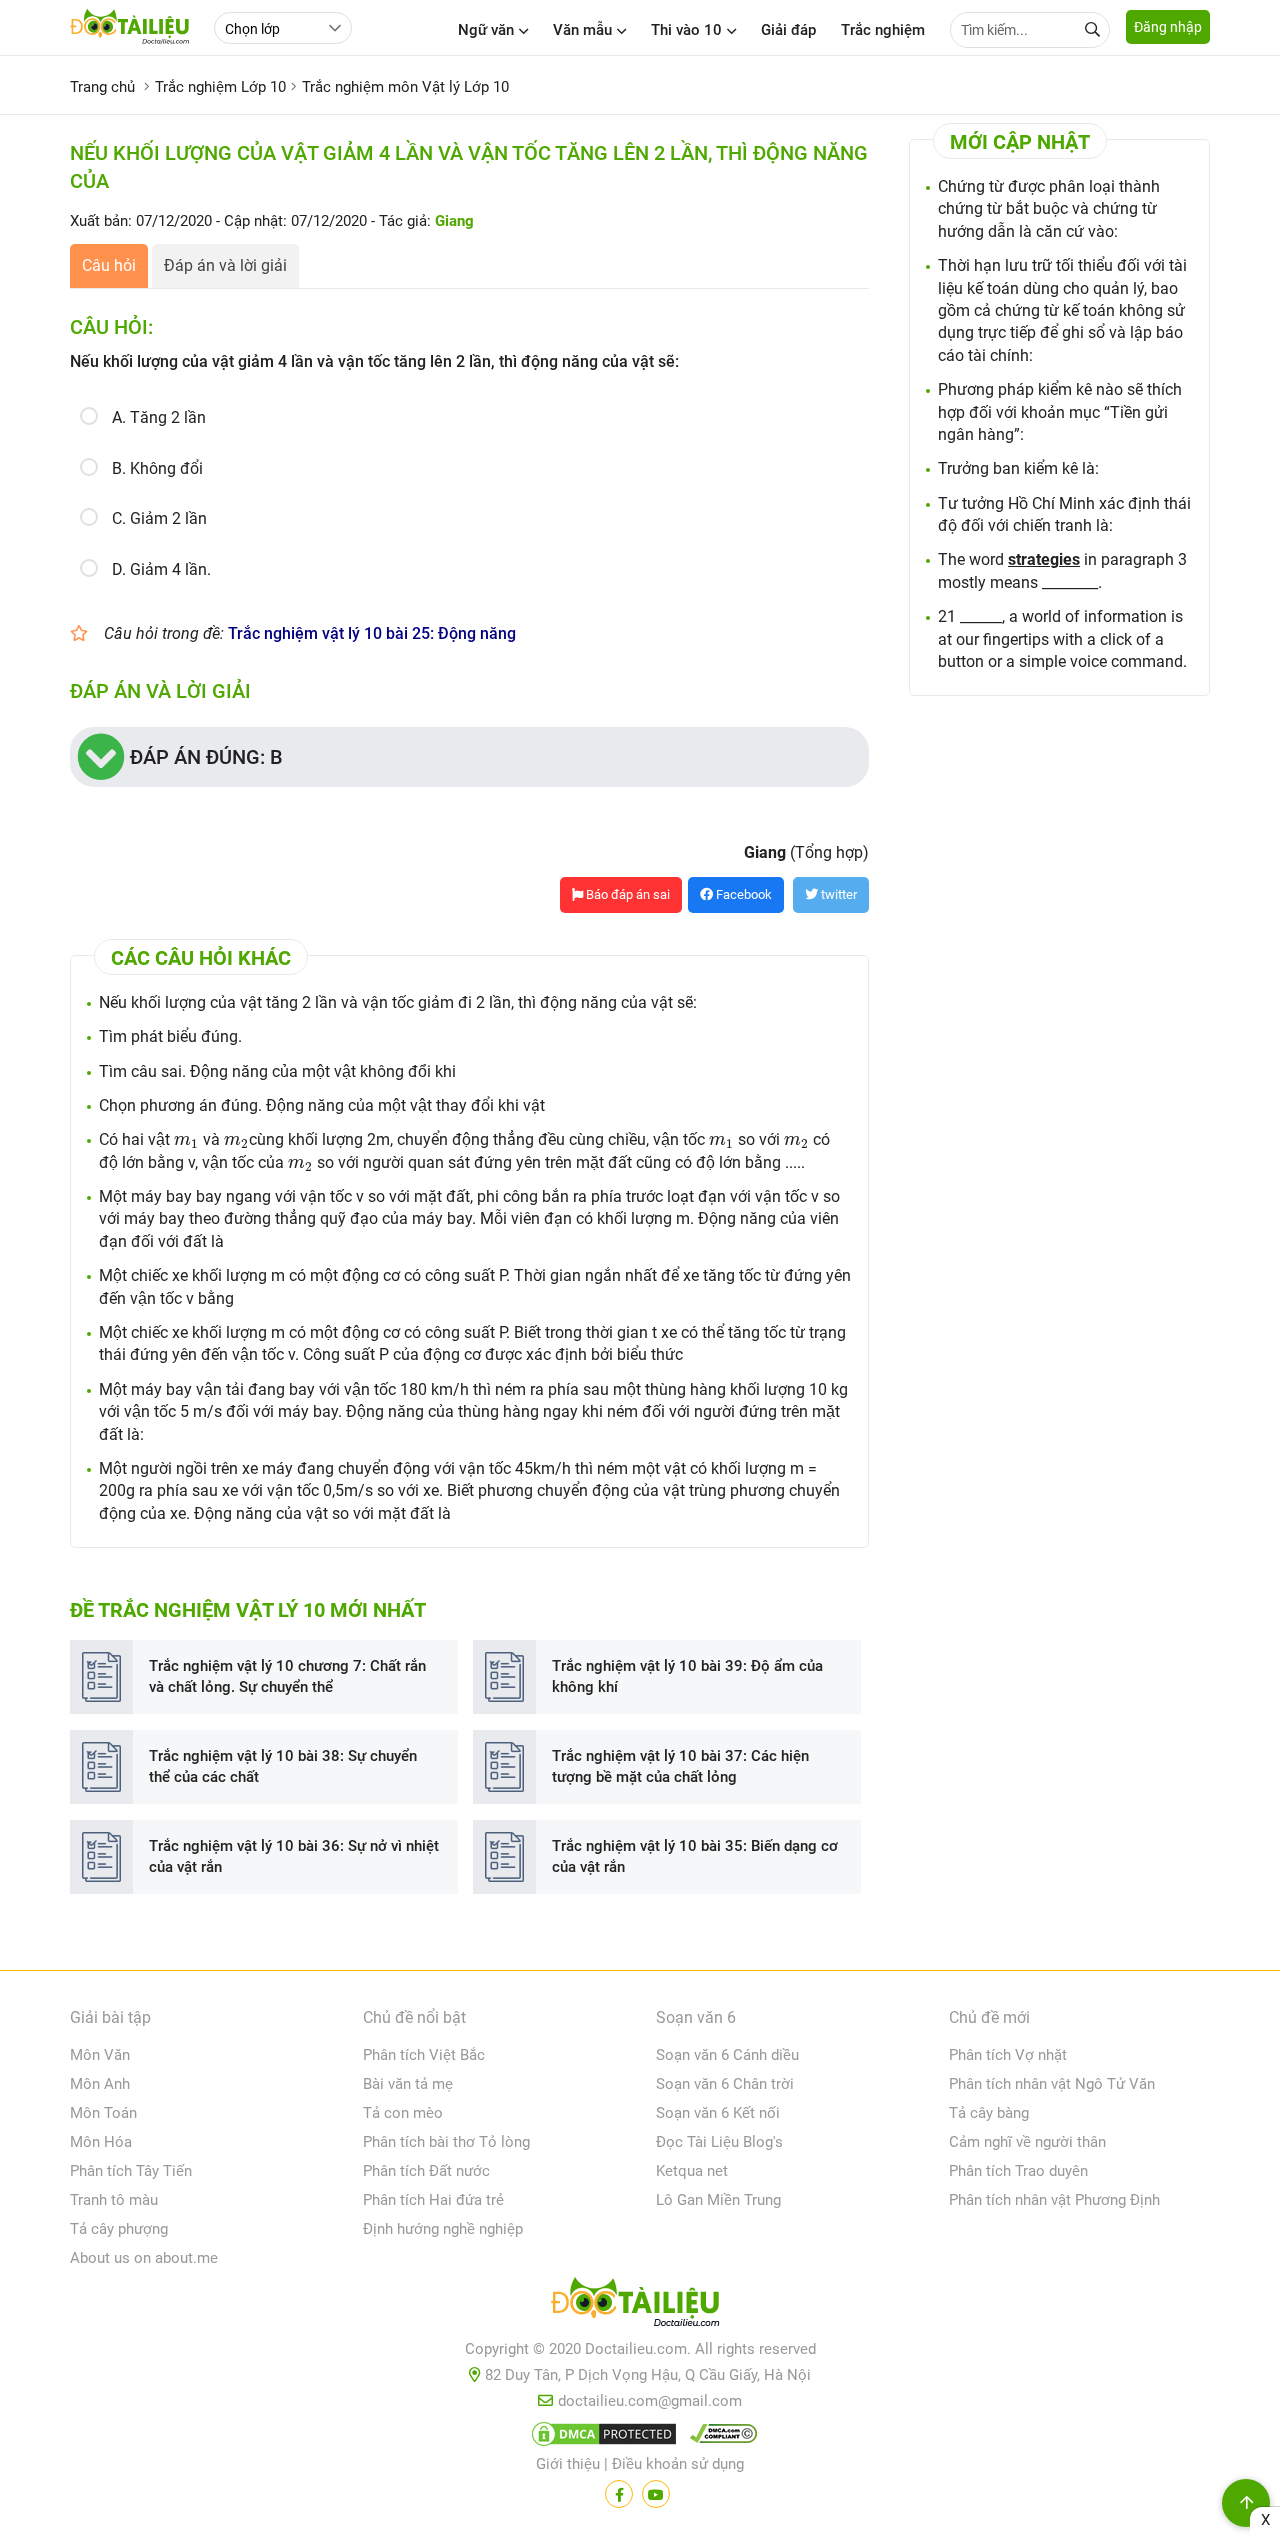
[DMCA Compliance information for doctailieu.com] (719, 2438)
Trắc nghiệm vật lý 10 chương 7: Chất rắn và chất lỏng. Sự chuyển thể (287, 1676)
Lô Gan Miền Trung (718, 2200)
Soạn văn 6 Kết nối (718, 2113)
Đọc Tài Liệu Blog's (719, 2142)
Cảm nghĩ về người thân (1027, 2142)
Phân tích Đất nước (426, 2171)
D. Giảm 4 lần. (161, 569)
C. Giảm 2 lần (159, 518)
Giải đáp (788, 30)
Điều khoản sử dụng (678, 2464)
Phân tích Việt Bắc (424, 2055)
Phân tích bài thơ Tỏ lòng (446, 2142)
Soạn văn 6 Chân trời (725, 2084)
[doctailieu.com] (640, 2306)
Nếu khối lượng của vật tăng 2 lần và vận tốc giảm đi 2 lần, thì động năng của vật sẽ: (398, 1002)
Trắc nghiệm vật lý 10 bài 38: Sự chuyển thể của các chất (283, 1766)
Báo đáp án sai (626, 894)
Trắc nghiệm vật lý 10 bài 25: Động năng (372, 633)
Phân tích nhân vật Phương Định (1054, 2200)
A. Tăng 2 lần (159, 417)
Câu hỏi (109, 265)
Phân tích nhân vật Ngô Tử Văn (1052, 2084)
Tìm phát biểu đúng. (170, 1036)
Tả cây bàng (989, 2113)
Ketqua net (692, 2171)
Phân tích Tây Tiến (131, 2171)
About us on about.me (144, 2258)
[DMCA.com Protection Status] (601, 2438)
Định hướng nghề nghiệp (443, 2229)
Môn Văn (100, 2055)
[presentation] (186, 1142)
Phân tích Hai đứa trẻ (433, 2200)
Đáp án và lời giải (225, 265)
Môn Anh (100, 2084)
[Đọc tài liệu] (619, 2494)
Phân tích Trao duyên (1018, 2171)
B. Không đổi (157, 468)
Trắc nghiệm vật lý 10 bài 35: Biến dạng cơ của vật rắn (695, 1856)
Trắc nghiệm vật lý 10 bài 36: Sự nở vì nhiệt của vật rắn (294, 1856)
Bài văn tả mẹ (408, 2084)
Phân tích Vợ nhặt (1008, 2055)
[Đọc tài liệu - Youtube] (656, 2494)
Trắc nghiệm (883, 30)
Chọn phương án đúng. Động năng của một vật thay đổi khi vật (322, 1105)
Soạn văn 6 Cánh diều (727, 2055)
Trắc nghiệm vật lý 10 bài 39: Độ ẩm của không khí (687, 1676)
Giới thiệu (568, 2464)
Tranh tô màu (114, 2200)
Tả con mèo (403, 2113)
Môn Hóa (101, 2142)
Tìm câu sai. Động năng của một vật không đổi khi (277, 1071)
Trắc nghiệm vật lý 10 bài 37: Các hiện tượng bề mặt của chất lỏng (680, 1766)
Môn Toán (103, 2113)
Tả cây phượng (119, 2229)
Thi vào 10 (686, 30)
